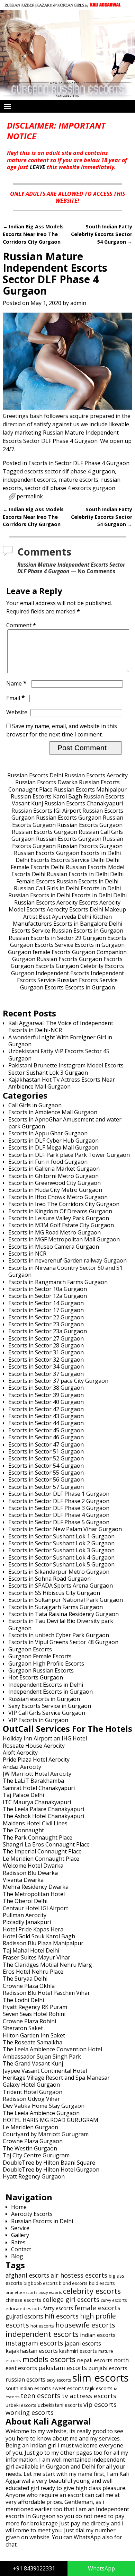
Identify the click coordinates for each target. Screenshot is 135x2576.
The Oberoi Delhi (25, 1901)
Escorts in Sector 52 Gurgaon (46, 1458)
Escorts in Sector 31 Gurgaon (46, 1352)
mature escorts (79, 480)
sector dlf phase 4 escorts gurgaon (70, 488)
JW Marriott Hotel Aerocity (37, 1774)
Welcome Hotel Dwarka (33, 1866)
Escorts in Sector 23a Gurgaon (48, 1331)
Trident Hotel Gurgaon (33, 2092)
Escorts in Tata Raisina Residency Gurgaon (64, 1614)
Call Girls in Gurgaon (35, 1105)
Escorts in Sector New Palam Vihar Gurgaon (65, 1529)
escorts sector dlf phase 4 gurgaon (70, 471)
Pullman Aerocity (25, 1915)
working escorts (30, 2412)
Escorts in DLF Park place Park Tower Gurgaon (69, 1155)
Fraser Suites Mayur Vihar (37, 1957)
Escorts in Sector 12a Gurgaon (48, 1296)
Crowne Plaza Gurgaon (33, 2141)
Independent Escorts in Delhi (46, 1685)
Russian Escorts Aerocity (96, 775)
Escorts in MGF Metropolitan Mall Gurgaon (64, 1239)
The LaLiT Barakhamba (33, 1781)
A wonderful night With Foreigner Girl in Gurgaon (60, 1041)
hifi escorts (62, 2316)
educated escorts (24, 2308)
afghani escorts (27, 2275)
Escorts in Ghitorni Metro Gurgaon (53, 1176)
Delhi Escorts (33, 860)
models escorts (49, 2359)
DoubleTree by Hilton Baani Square (49, 2163)
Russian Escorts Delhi (35, 775)
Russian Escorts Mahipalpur (90, 789)
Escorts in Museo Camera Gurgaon (54, 1247)
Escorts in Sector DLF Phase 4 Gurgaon (79, 463)
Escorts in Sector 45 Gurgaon (46, 1430)
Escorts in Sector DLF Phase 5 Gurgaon (59, 1522)
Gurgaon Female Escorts (40, 1656)
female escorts (97, 2308)
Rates (18, 2242)
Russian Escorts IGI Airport (46, 811)
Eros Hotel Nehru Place (33, 1972)
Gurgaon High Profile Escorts (46, 1664)
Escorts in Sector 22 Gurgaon (46, 1317)
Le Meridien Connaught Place (41, 1859)
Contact (21, 2249)
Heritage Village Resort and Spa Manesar (56, 2078)
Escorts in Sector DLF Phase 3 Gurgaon (59, 1508)
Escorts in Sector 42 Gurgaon (46, 1409)
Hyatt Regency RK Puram (35, 2007)
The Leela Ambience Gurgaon (41, 2113)
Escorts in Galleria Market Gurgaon (54, 1169)
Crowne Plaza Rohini (29, 2021)
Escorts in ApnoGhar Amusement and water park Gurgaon (65, 1123)
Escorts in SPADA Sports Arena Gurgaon (61, 1586)
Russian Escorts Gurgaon (69, 818)
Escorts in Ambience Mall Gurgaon (53, 1112)
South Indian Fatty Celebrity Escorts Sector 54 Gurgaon (102, 234)
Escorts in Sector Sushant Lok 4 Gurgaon (61, 1557)
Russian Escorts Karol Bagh (46, 796)
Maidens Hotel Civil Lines (35, 1823)
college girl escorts (71, 2299)
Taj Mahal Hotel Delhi (31, 1950)
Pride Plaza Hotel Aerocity (36, 1759)
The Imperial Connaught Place (42, 1851)
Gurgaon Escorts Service (42, 945)
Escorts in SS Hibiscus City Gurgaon (54, 1593)
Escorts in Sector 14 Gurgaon (46, 1303)
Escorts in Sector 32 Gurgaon (46, 1360)
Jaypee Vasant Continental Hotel (45, 2071)
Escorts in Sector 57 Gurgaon (46, 1487)
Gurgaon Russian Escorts (45, 959)
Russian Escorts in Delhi (78, 874)
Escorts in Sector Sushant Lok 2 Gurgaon (61, 1543)
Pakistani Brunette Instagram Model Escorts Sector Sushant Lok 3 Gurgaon (66, 1069)
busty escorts (50, 2293)
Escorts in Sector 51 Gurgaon (46, 1451)
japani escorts (83, 2343)
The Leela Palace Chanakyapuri (43, 1809)
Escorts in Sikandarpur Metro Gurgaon (59, 1572)
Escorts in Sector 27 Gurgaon (46, 1338)
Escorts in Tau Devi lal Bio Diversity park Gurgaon (61, 1624)
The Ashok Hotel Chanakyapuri (43, 1816)
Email (16, 698)
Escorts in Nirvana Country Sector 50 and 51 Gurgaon (65, 1271)
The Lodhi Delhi (23, 2000)
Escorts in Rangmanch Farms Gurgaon (58, 1282)
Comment (21, 625)
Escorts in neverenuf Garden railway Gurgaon (67, 1260)
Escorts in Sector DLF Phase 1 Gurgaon (59, 1494)
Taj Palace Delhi (23, 1795)
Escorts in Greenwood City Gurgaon (55, 1183)
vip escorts (100, 2404)
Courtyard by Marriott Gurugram (46, 2134)
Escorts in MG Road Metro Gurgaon (55, 1232)
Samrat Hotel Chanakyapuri (39, 1788)
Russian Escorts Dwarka (46, 782)
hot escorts (42, 2326)
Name (16, 683)
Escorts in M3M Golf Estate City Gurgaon (61, 1225)
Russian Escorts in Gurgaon (87, 931)
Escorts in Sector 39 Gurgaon (46, 1395)
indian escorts (98, 2335)
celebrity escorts (92, 2291)
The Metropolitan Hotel (34, 1894)
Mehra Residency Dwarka (36, 1887)
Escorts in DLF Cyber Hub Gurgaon (53, 1141)
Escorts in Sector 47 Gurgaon (46, 1444)
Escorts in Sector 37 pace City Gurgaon (58, 1381)
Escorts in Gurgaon (100, 945)
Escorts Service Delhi (78, 860)
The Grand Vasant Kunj (33, 2063)
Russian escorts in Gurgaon (44, 1699)
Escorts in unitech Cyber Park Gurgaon (59, 1635)
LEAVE (38, 167)
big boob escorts (40, 2283)
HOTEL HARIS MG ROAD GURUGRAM (51, 2120)
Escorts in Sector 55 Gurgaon (46, 1473)
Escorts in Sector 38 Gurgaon (46, 1388)
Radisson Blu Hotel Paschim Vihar (46, 1993)
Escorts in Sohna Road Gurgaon (49, 1579)
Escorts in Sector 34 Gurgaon (46, 1366)
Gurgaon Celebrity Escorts (90, 966)
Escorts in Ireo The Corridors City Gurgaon (64, 1204)
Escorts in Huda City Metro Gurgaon (55, 1190)
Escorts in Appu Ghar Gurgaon (48, 1133)
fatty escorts (58, 2308)
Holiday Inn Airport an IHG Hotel (45, 1738)
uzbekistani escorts (60, 2405)
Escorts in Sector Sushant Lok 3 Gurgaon (61, 1550)
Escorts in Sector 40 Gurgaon (46, 1402)
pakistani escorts (63, 2368)
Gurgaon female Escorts (39, 952)
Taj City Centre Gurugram (36, 2155)
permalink (30, 496)
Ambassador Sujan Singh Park (42, 2057)
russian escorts (25, 2379)
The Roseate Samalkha (33, 2042)
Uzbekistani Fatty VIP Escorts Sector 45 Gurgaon (59, 1055)
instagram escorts (34, 2343)
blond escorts (73, 2283)
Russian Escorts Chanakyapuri (84, 803)
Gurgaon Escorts (105, 938)
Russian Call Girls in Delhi (47, 888)
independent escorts (29, 480)
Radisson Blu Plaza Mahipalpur (43, 1943)
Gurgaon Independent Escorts (50, 973)
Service (20, 2228)
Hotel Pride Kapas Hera (33, 1929)
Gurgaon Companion (99, 952)
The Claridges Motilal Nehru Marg (47, 1965)
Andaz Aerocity (22, 1767)
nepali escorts (95, 2360)
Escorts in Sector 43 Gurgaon (46, 1416)
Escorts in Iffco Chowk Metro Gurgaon (58, 1197)
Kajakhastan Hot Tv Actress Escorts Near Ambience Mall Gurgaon (62, 1083)
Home (19, 2207)
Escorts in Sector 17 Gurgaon (46, 1310)
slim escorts (101, 2378)
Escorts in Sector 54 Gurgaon (46, 1466)
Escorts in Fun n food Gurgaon (48, 1162)
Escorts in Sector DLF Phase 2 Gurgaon (59, 1501)
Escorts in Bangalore (80, 924)
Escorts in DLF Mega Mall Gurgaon (53, 1147)
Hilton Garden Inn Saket (34, 2035)
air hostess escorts (79, 2275)
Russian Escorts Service (87, 980)
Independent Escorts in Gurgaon (51, 1692)
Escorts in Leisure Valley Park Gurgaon (59, 1218)
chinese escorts (23, 2300)
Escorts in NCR (27, 1254)
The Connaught (23, 1830)
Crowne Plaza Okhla (29, 1986)
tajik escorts (99, 2388)
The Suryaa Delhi (25, 1979)
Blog (17, 2256)
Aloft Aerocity (20, 1753)
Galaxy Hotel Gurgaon (31, 2085)
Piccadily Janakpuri (27, 1922)
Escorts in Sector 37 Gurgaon (46, 1374)
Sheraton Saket (23, 2028)
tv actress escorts (89, 2396)
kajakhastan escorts (32, 2351)
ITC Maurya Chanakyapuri (37, 1802)
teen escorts (41, 2396)
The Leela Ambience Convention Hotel (52, 2049)
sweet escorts (68, 2388)
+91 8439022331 (34, 2568)
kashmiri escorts (78, 2351)
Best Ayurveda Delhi (65, 917)
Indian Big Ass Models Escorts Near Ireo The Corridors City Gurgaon (33, 234)
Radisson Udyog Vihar (31, 2099)
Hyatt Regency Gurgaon (34, 2176)
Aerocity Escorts (77, 902)
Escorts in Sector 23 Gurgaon (46, 1324)
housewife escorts (85, 2325)
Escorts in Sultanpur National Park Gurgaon (66, 1600)
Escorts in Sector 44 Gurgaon (46, 1423)
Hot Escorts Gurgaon (36, 1677)
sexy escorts (59, 2380)
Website (17, 712)
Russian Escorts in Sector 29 (45, 938)
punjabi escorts (108, 2368)
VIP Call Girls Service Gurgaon (47, 1713)
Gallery (20, 2235)
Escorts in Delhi (101, 853)
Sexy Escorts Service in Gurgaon (50, 1706)
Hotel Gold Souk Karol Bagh (39, 1936)
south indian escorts (28, 2388)
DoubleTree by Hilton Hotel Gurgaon (51, 2169)
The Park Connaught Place (38, 1837)
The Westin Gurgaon (30, 2148)
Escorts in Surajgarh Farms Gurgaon (56, 1607)
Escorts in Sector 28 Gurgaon (46, 1345)
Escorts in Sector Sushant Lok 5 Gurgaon (61, 1564)
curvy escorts (114, 2300)
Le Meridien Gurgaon (30, 2127)
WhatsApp (101, 2568)
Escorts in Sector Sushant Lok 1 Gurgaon (61, 1536)
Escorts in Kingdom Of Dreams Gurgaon (60, 1211)
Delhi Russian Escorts (79, 867)
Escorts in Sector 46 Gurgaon (46, 1437)
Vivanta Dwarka (23, 1880)
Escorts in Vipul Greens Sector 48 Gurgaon (63, 1642)
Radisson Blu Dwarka (30, 1873)
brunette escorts (21, 2292)
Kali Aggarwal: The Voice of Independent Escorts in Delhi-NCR (61, 1027)
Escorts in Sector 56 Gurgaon (46, 1479)
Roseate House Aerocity (34, 1746)
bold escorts (102, 2283)
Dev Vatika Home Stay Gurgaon (44, 2106)
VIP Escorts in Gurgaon (38, 1720)
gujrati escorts (24, 2316)
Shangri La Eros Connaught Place (46, 1844)
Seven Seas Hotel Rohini (34, 2014)
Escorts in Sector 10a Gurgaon (48, 1289)
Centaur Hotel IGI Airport (35, 1908)
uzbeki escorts (21, 2405)
